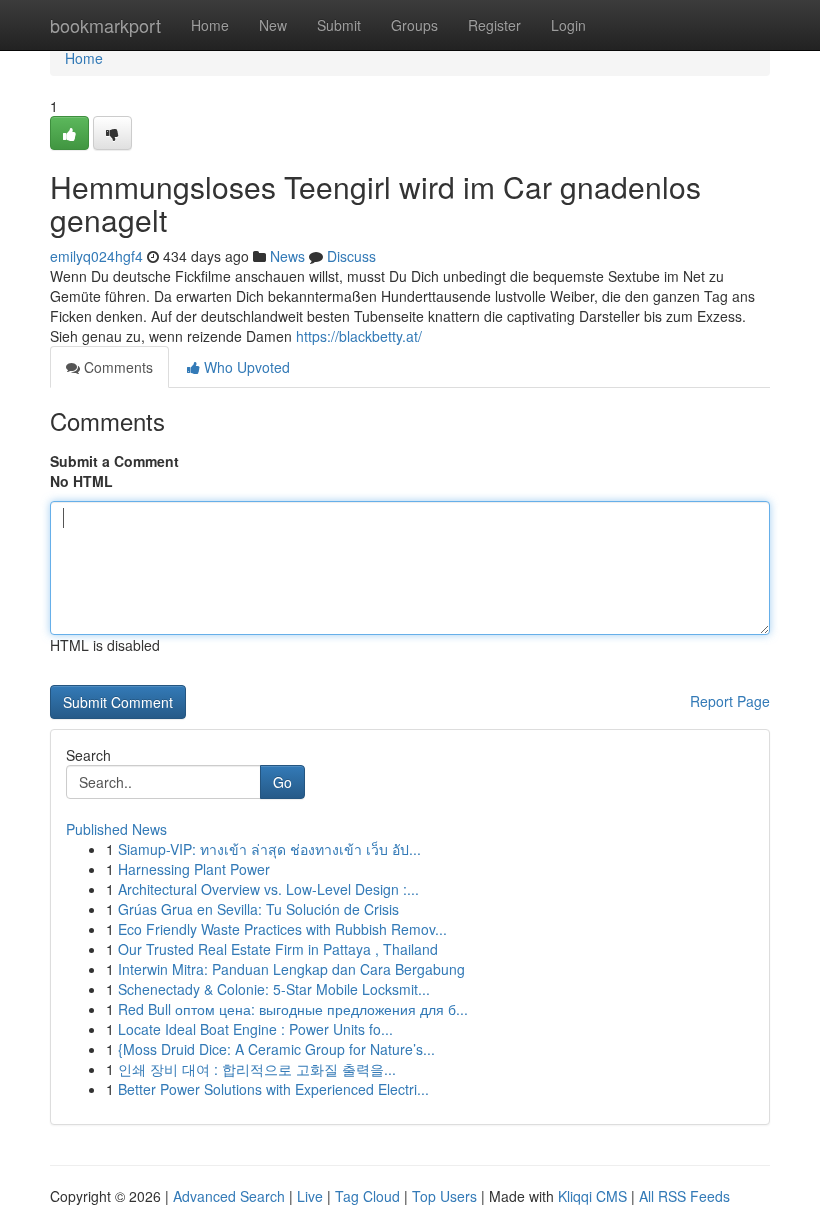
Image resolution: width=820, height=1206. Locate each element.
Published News (116, 829)
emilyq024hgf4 (96, 256)
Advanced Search (229, 1196)
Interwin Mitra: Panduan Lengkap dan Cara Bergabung (291, 969)
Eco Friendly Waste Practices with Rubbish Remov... (282, 929)
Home (210, 25)
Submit (339, 25)
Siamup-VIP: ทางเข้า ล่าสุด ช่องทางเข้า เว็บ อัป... (269, 849)
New (273, 25)
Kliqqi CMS (592, 1196)
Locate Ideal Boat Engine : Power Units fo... (255, 1029)
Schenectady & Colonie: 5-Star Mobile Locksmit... (274, 989)
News (287, 256)
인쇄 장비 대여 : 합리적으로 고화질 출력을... (257, 1069)
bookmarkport (105, 25)
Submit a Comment (114, 461)
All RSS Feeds (684, 1196)
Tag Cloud (367, 1196)
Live (310, 1196)
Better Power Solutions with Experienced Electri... (273, 1089)
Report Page (730, 701)
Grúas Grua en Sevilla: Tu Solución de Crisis (258, 909)
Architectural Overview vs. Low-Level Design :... (268, 889)
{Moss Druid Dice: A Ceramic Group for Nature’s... (276, 1049)
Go (282, 782)
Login (568, 25)
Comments (116, 367)
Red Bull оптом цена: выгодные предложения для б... (293, 1009)
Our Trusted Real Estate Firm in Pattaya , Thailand (278, 949)
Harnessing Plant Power (194, 869)
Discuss (351, 256)
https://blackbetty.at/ (359, 336)
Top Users (444, 1196)
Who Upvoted (245, 367)
